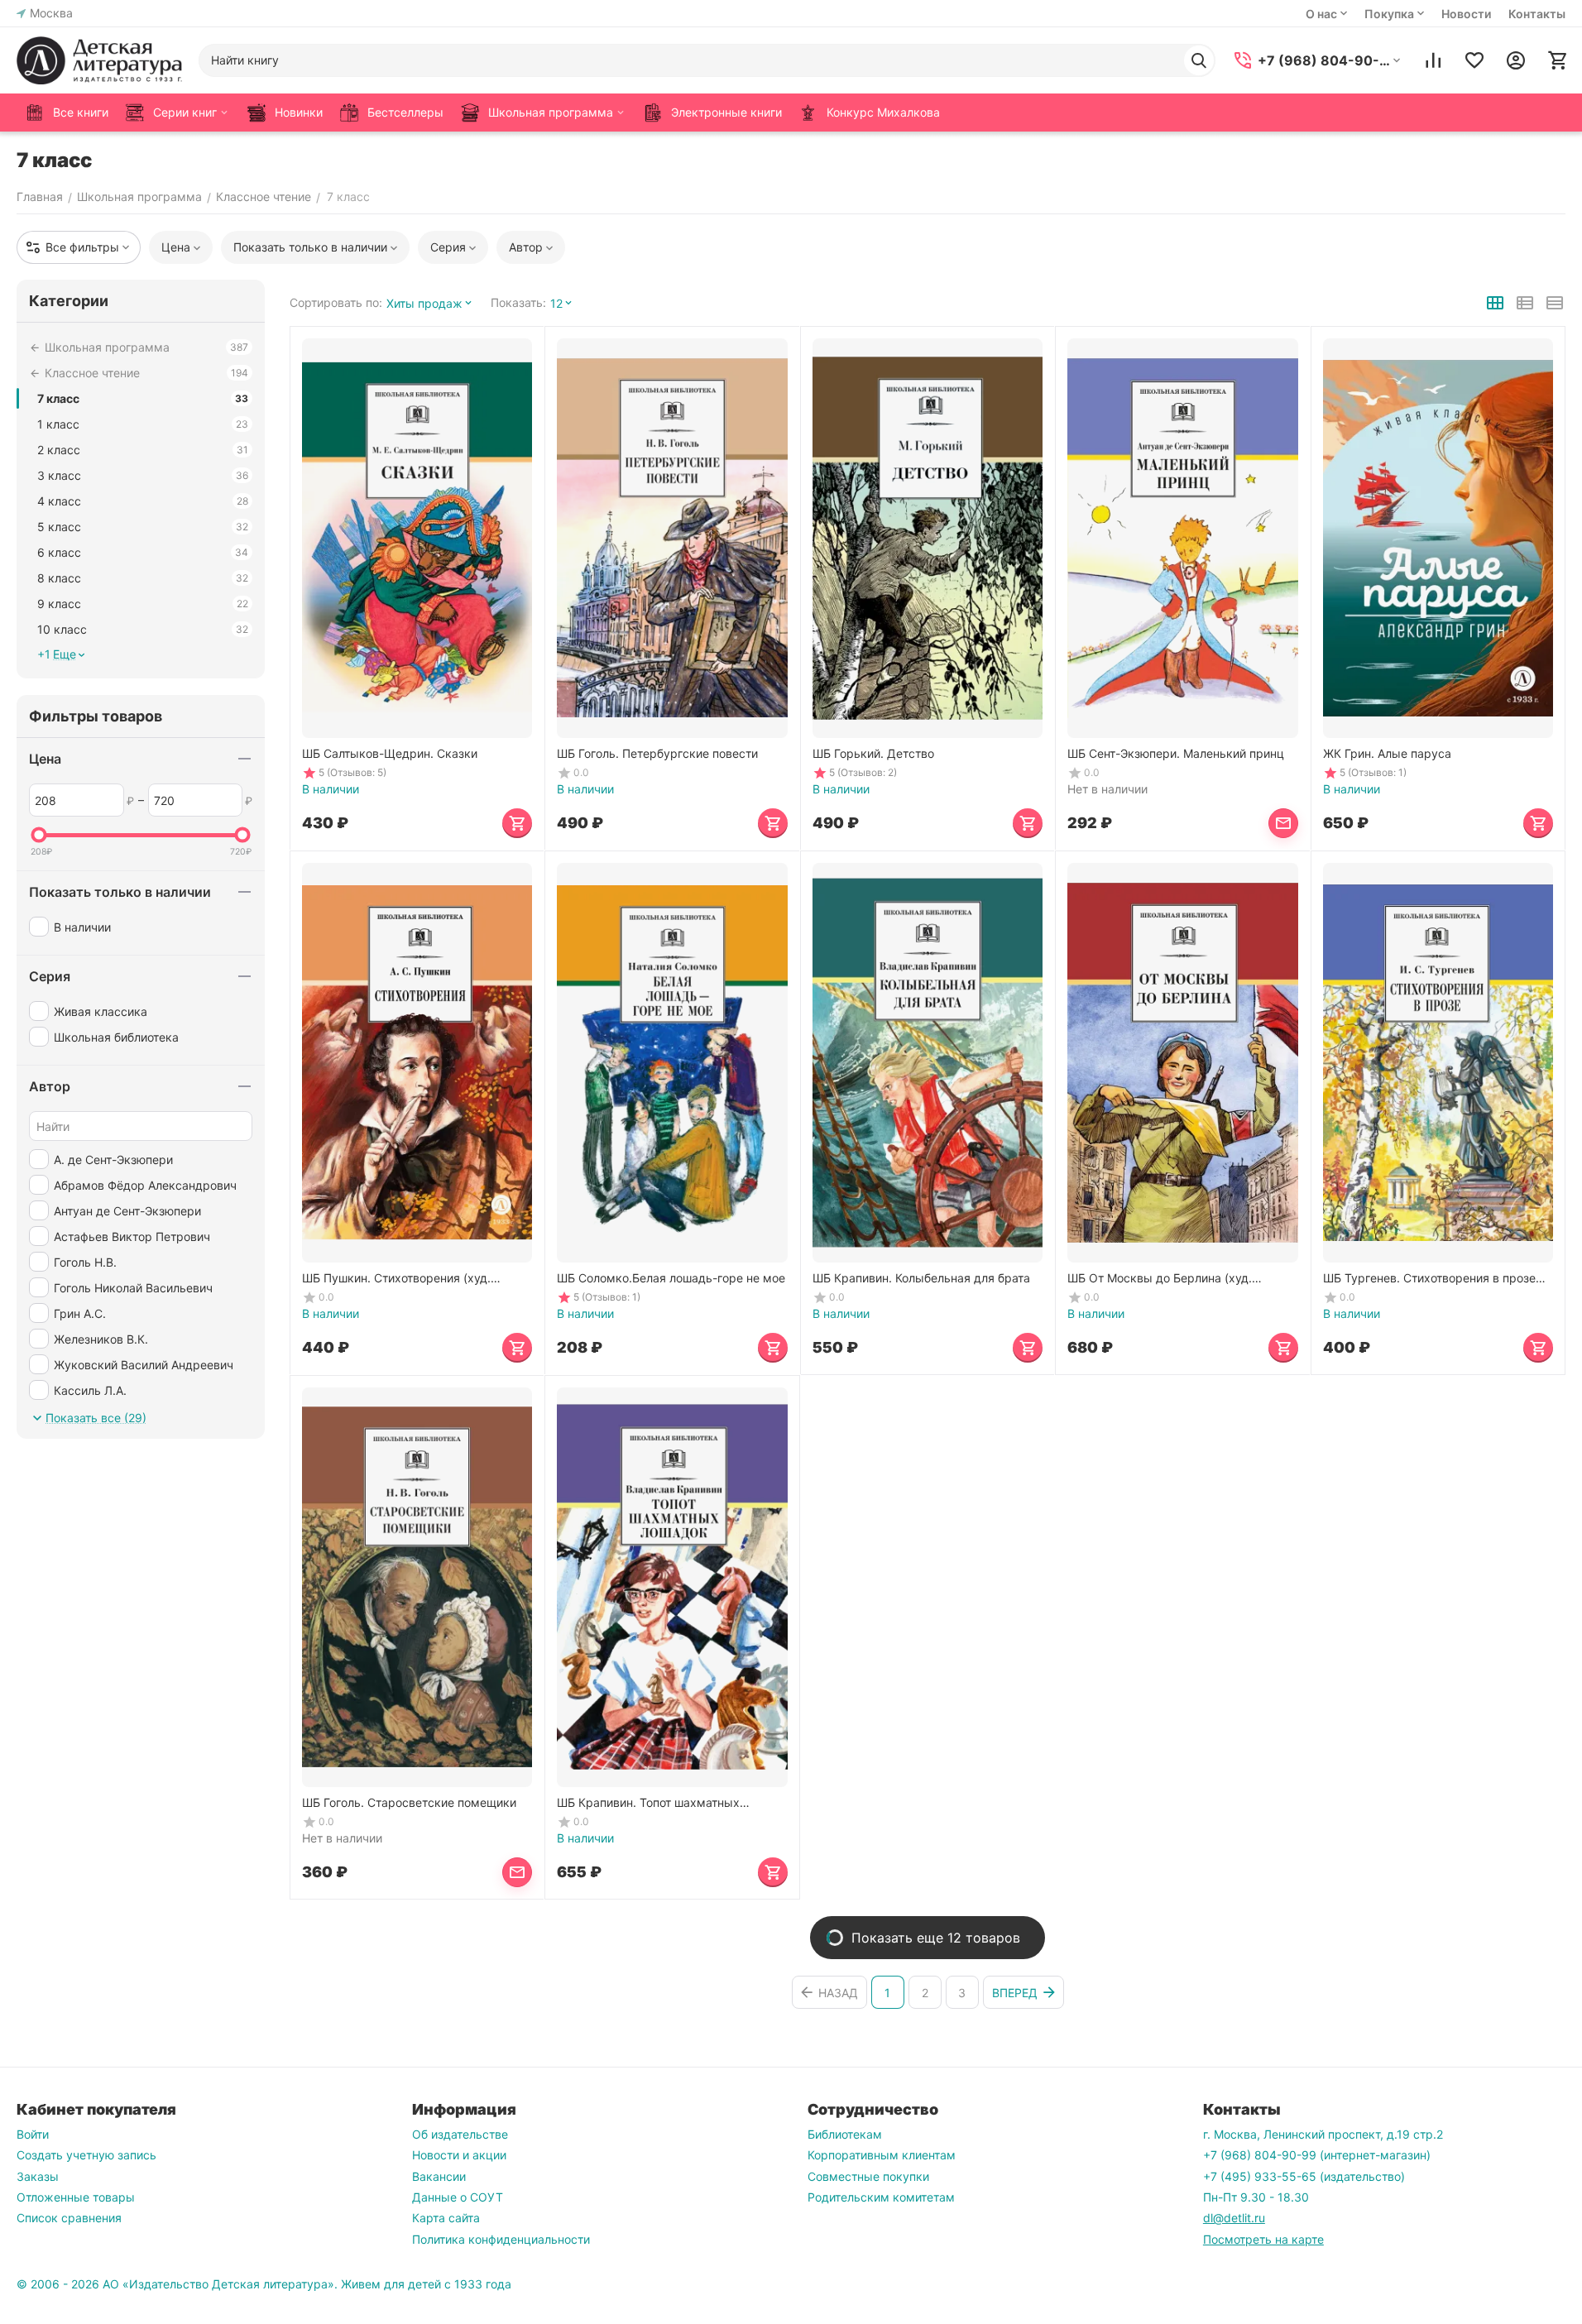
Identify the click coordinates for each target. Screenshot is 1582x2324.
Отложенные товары (76, 2197)
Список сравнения (69, 2218)
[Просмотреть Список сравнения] (1433, 60)
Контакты (1537, 14)
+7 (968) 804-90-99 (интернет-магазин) (1317, 2155)
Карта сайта (446, 2218)
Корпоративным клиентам (882, 2155)
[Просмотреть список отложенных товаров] (1474, 60)
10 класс (143, 629)
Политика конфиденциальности (501, 2239)
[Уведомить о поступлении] (1283, 823)
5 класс (143, 527)
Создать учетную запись (86, 2155)
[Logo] (99, 60)
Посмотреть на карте (1263, 2239)
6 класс (143, 552)
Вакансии (439, 2176)
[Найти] (1199, 60)
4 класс (143, 501)
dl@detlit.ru (1234, 2218)
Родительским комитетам (881, 2197)
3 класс (143, 475)
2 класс (143, 450)
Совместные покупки (868, 2176)
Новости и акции (459, 2155)
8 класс (143, 578)
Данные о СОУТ (458, 2197)
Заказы (38, 2176)
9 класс (143, 604)
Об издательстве (460, 2134)
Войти (33, 2134)
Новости (1466, 14)
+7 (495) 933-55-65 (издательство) (1304, 2176)
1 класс (143, 424)
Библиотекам (845, 2134)
